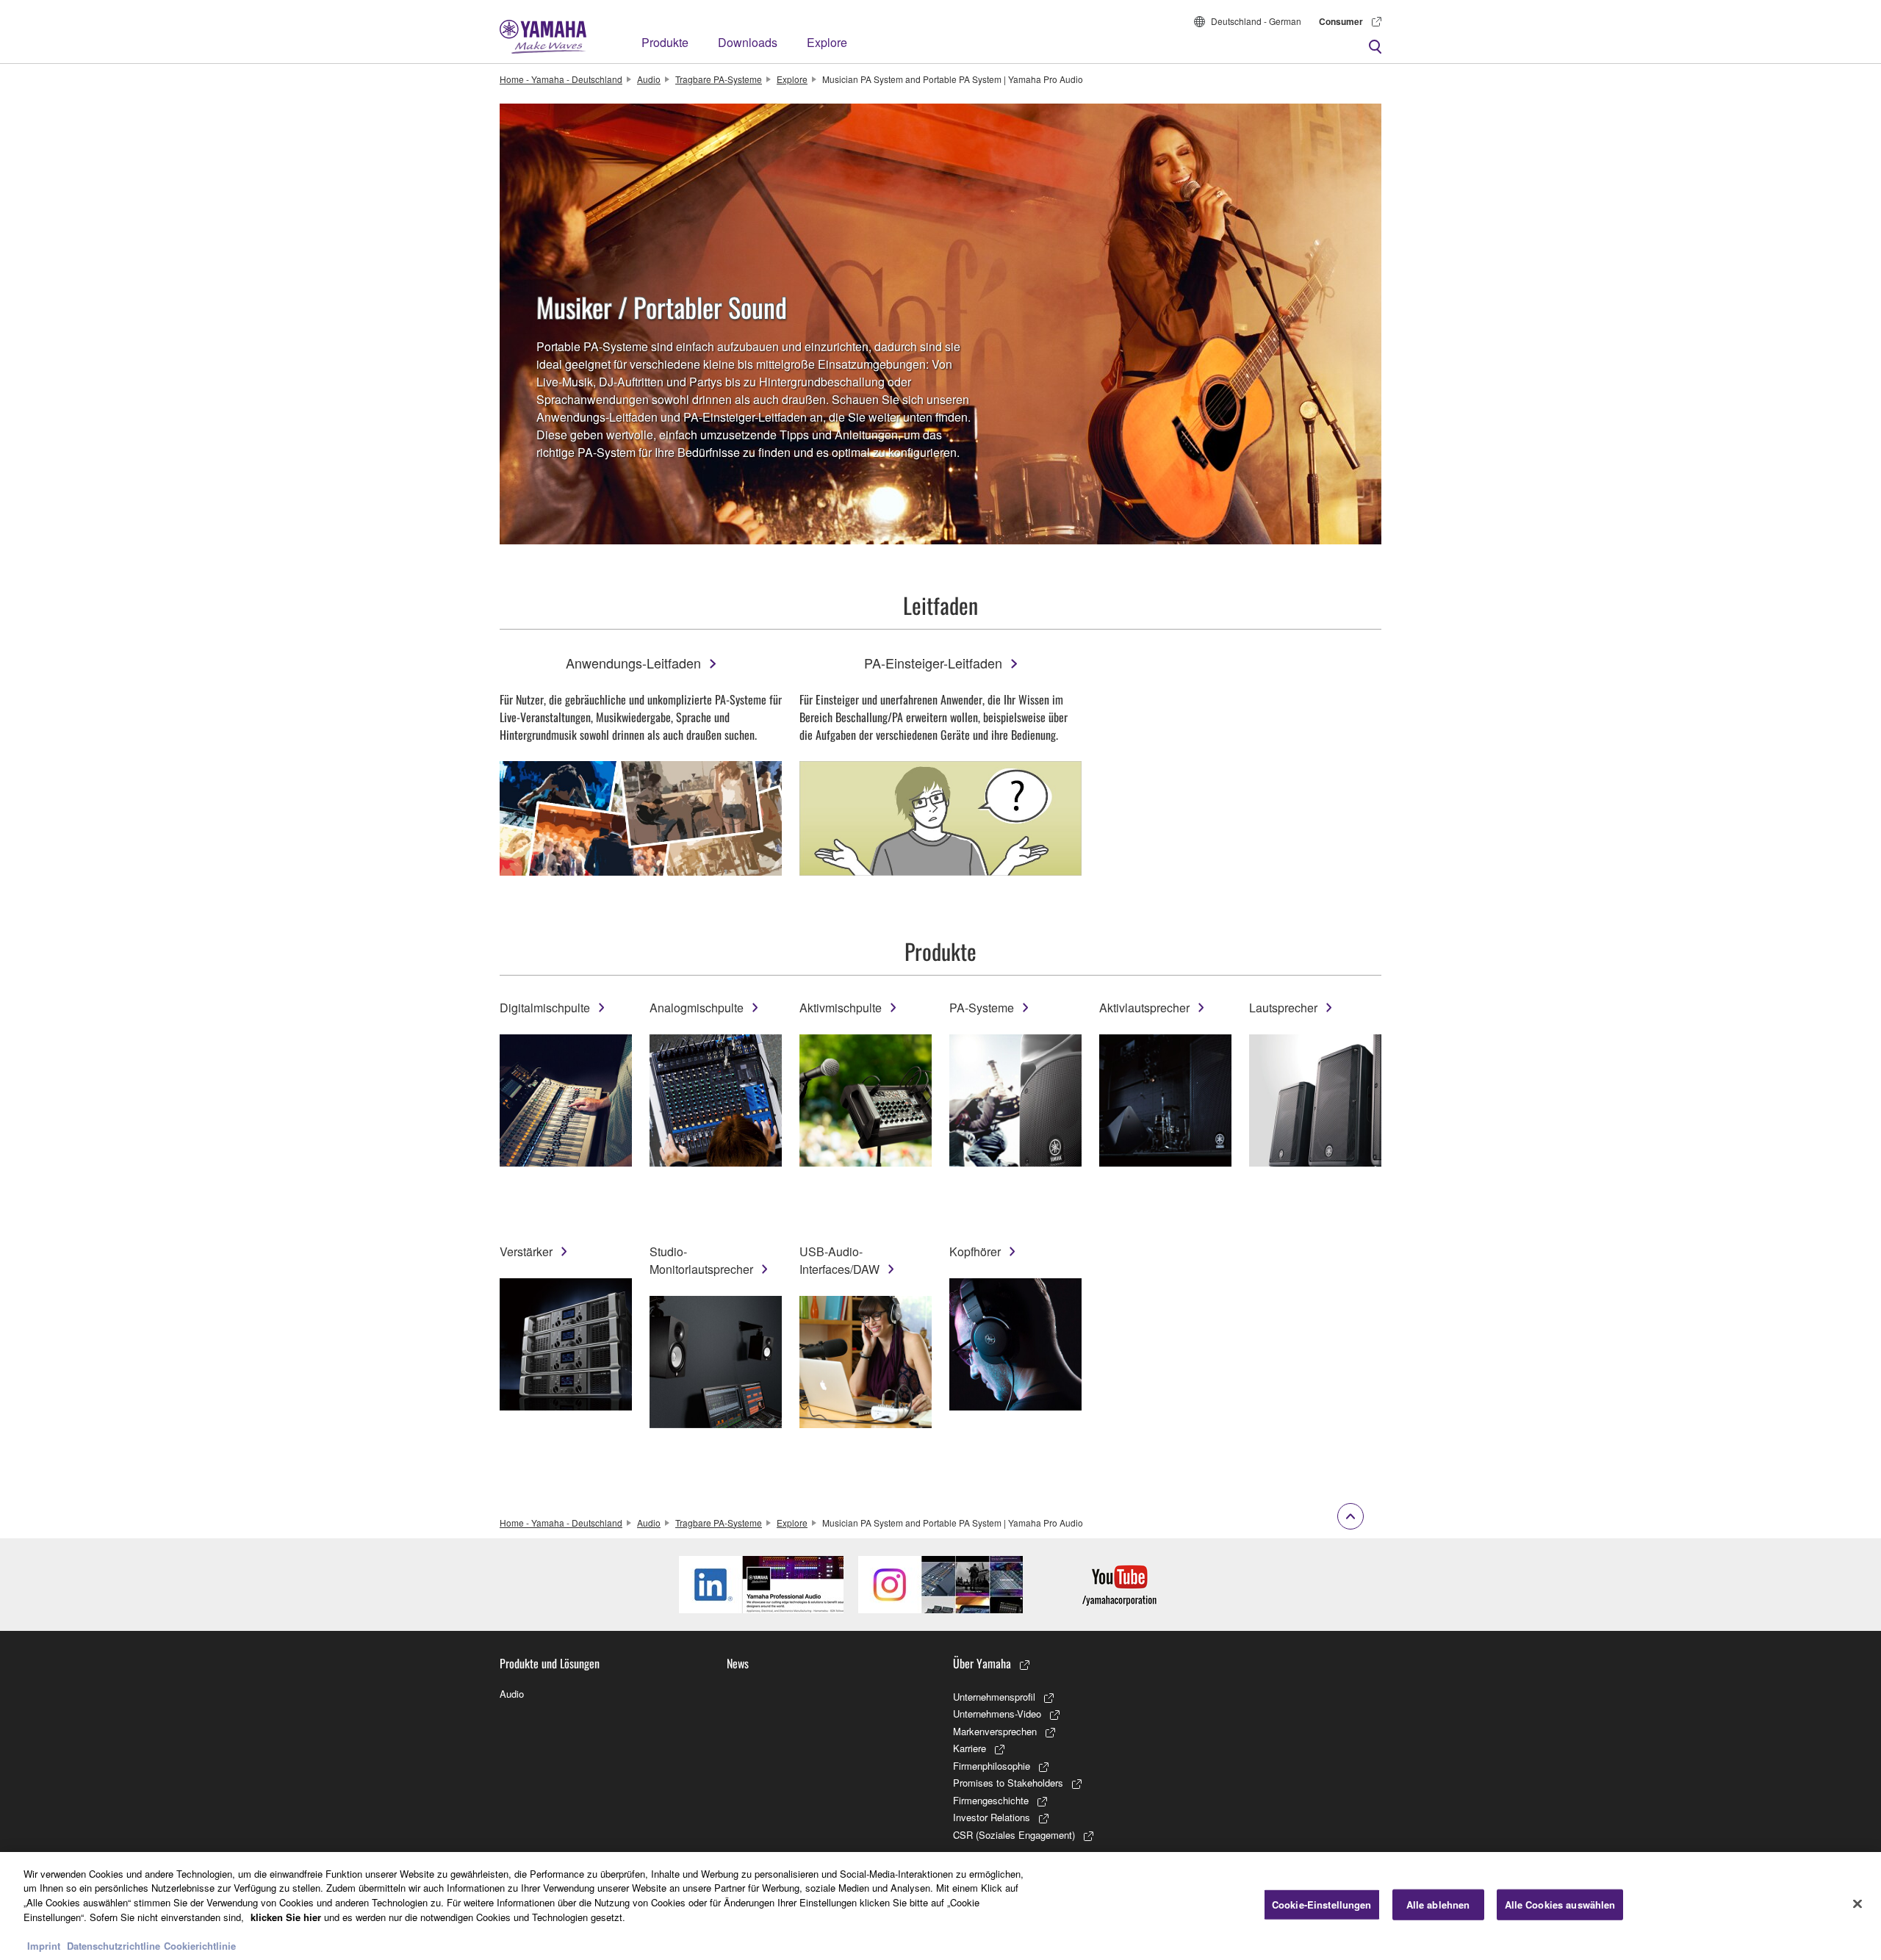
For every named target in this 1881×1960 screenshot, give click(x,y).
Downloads (748, 42)
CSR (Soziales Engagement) (1014, 1835)
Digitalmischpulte (545, 1008)
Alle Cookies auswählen (1560, 1905)
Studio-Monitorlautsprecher (701, 1260)
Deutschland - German (1256, 21)
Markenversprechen (995, 1731)
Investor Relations (992, 1817)
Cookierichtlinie (200, 1945)
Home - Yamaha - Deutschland (561, 79)
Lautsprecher (1283, 1008)
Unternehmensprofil (994, 1697)
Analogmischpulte (697, 1008)
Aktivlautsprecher (1144, 1008)
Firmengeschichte (991, 1800)
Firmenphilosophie (992, 1766)
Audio (649, 79)
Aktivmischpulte (841, 1008)
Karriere (970, 1748)
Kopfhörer (975, 1251)
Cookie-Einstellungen (1322, 1905)
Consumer (1341, 21)
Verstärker (526, 1251)
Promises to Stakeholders (1008, 1783)
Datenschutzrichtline (114, 1945)
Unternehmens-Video (997, 1714)
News (738, 1663)
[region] (940, 1906)
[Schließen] (1857, 1904)
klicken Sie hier (286, 1916)
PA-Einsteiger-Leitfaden (933, 663)
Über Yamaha (982, 1663)
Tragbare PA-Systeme (719, 79)
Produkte (665, 42)
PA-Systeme (982, 1008)
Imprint (44, 1945)
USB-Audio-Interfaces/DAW (839, 1260)
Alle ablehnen (1438, 1905)
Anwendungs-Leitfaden (633, 663)
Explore (827, 42)
